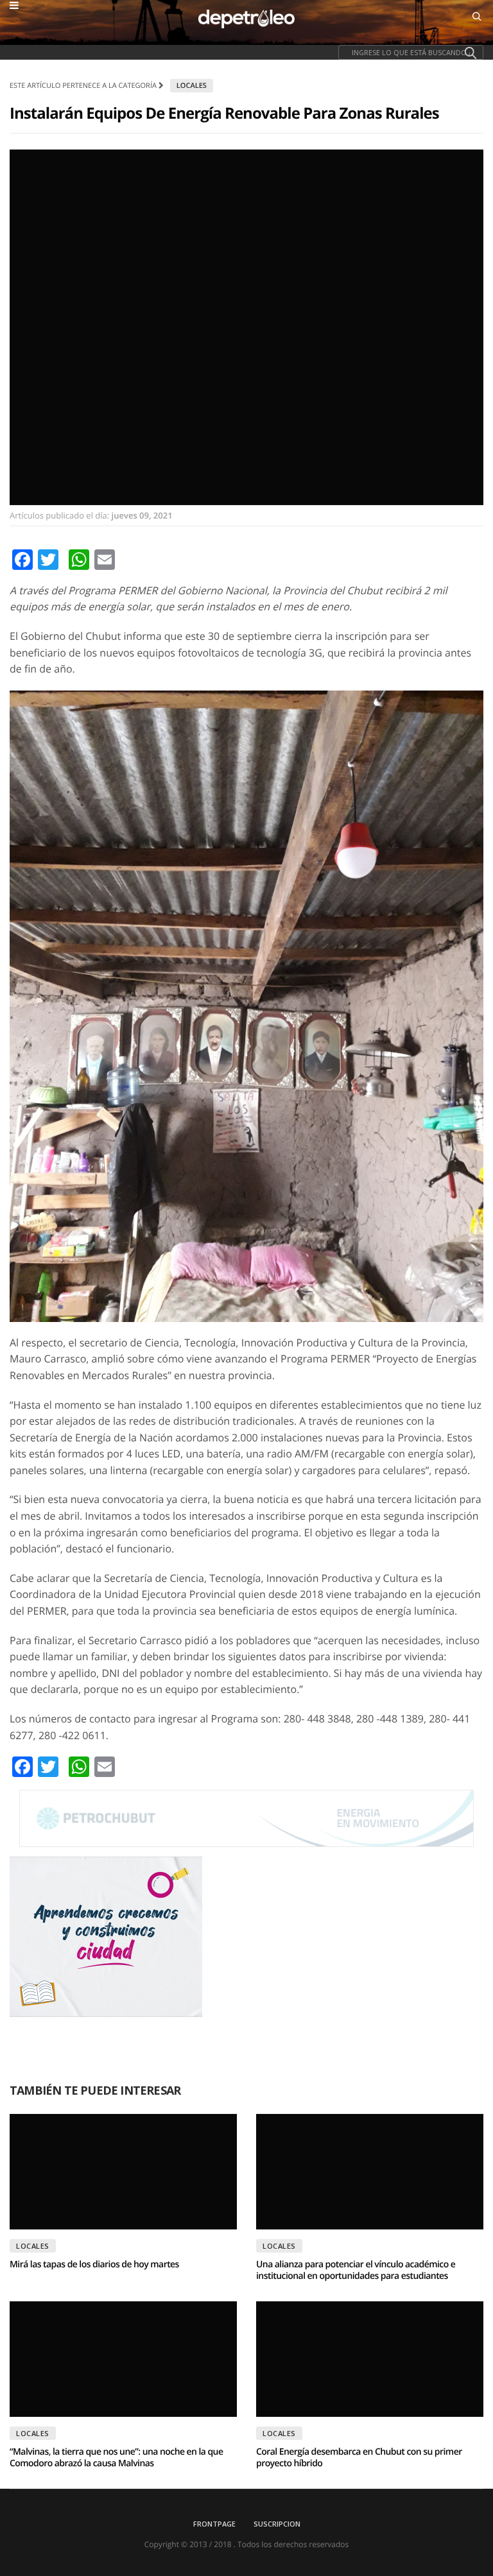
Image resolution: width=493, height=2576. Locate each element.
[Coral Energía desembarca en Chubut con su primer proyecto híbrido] (370, 2359)
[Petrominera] (246, 1818)
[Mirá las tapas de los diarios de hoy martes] (123, 2172)
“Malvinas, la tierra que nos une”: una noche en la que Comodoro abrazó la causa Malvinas (116, 2458)
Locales (192, 86)
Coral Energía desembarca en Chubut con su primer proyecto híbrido (359, 2458)
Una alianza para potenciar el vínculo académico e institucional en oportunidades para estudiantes (356, 2270)
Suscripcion (277, 2524)
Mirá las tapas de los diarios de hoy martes (94, 2264)
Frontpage (214, 2524)
